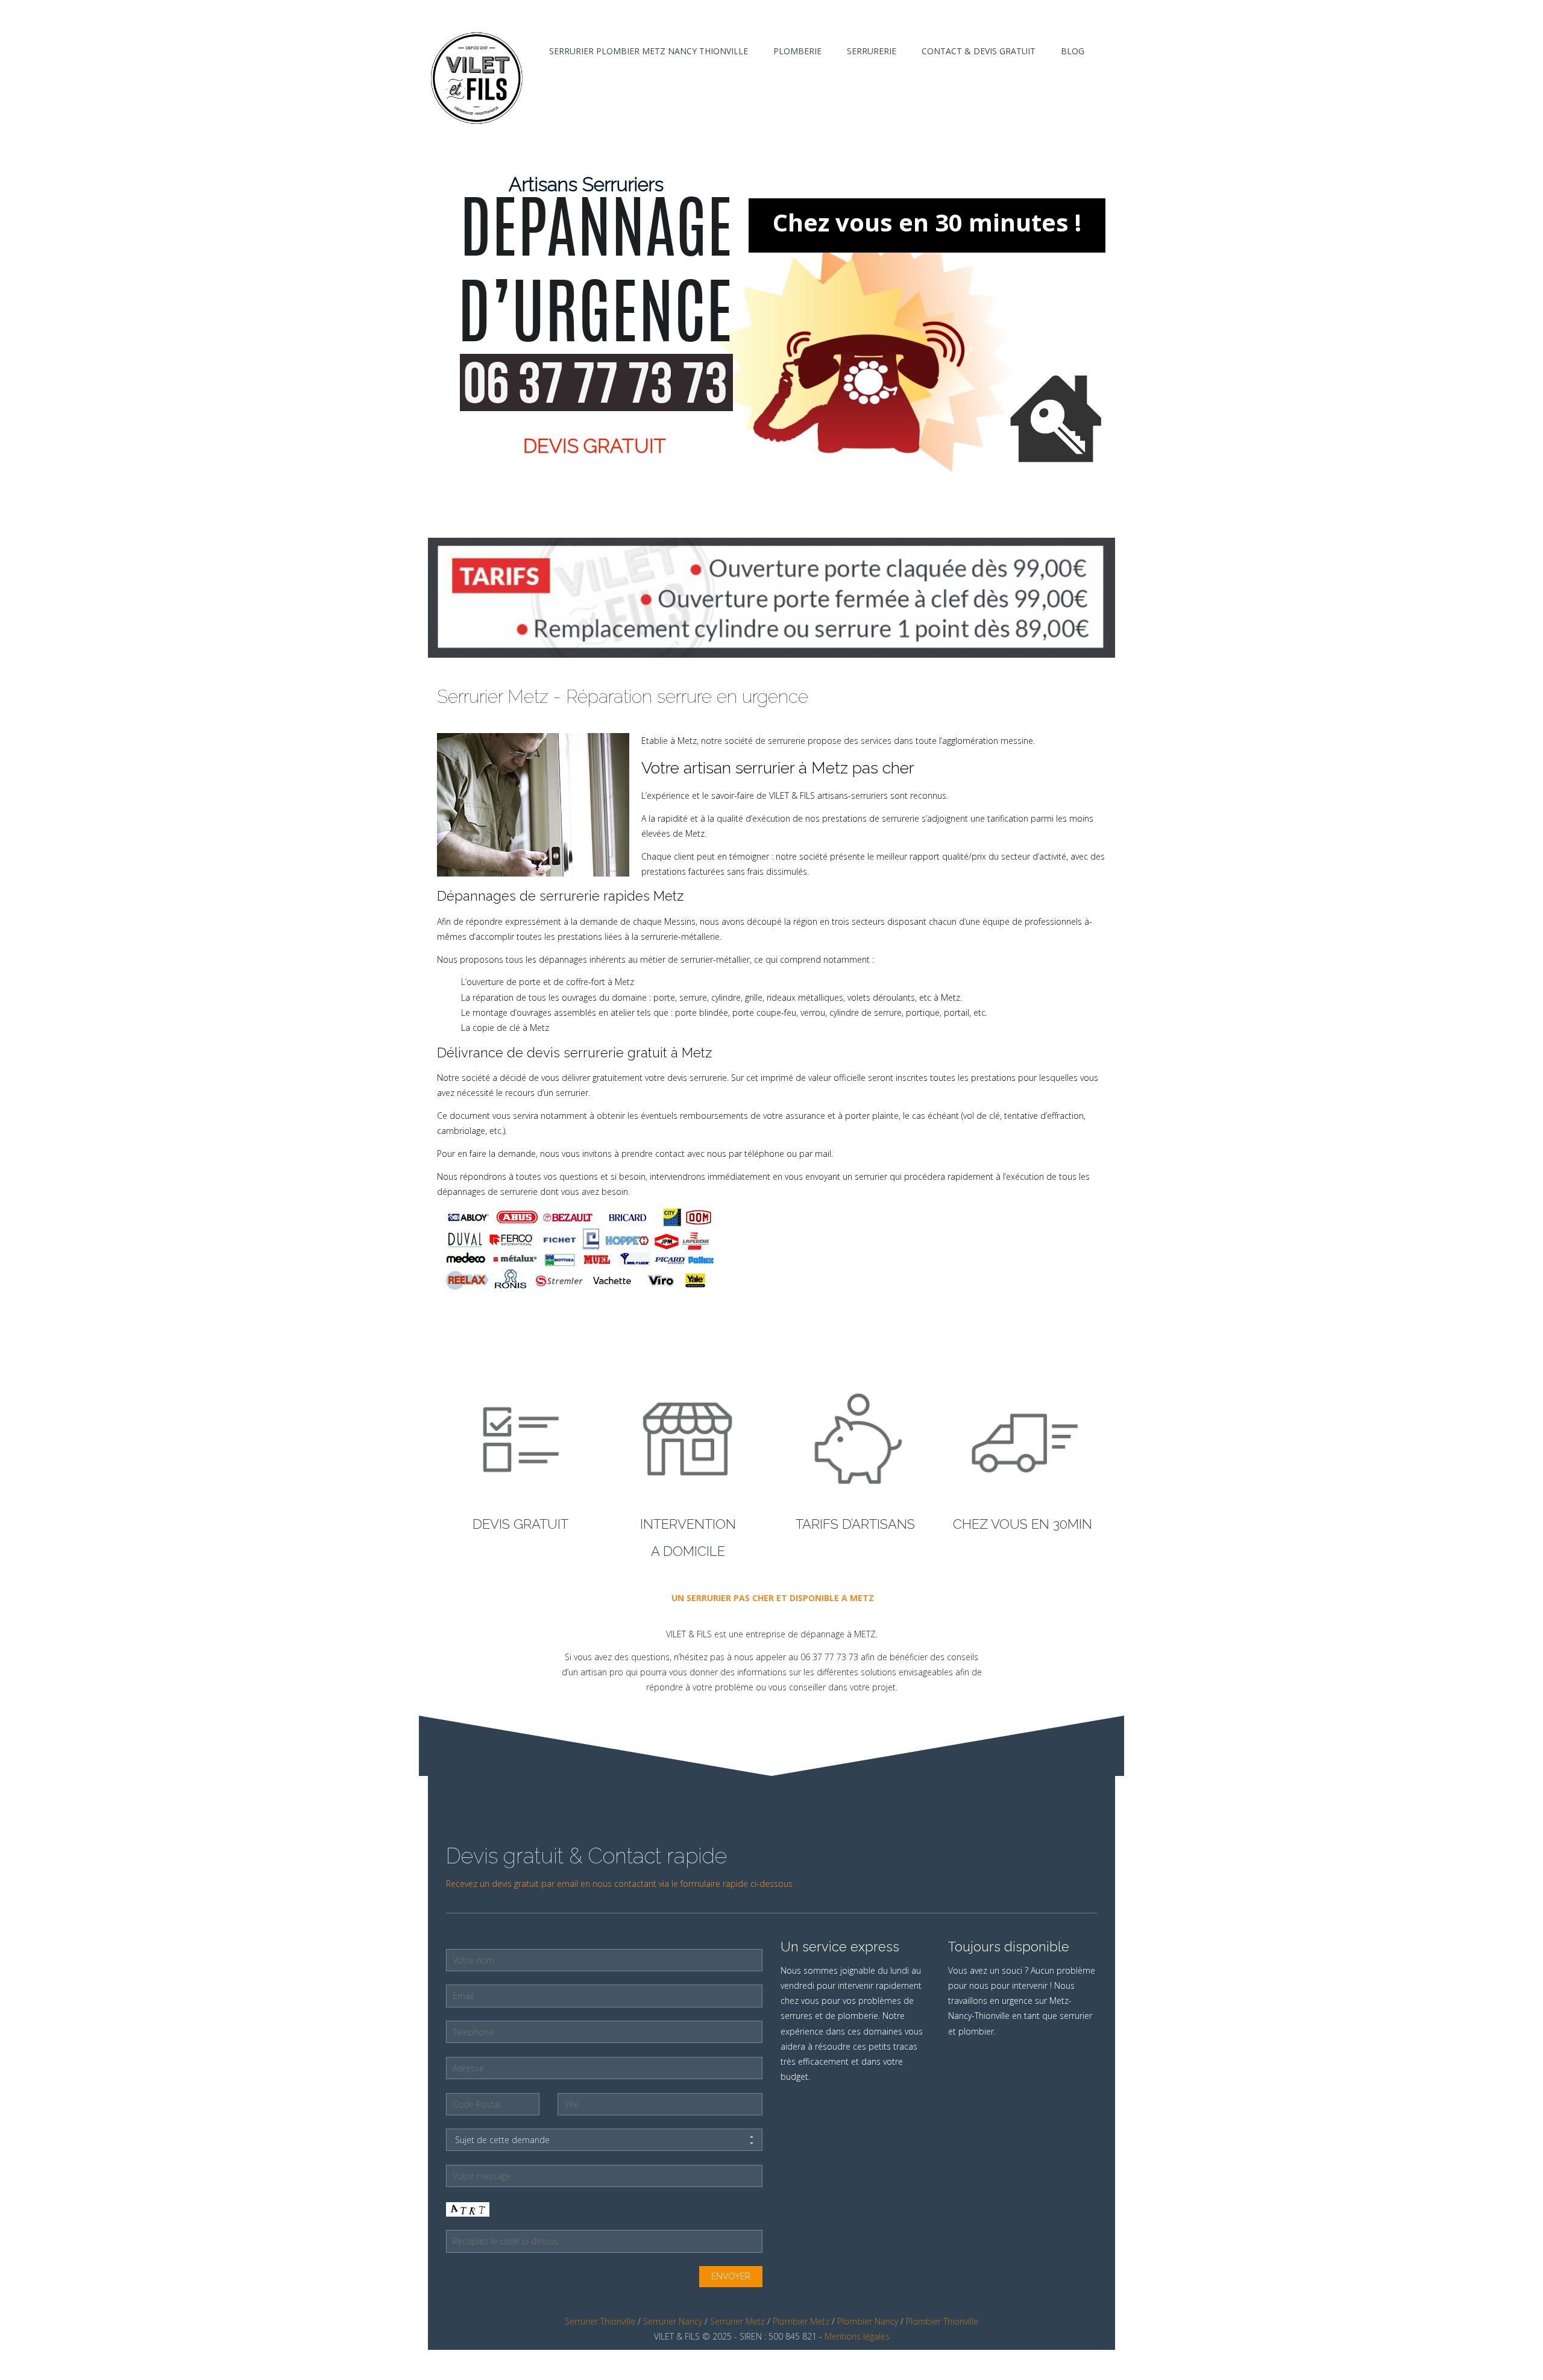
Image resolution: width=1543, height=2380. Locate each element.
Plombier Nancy (868, 2321)
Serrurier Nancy (673, 2321)
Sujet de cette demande (502, 2140)
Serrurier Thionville (600, 2321)
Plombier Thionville (942, 2321)
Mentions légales (857, 2336)
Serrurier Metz (737, 2321)
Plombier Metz (801, 2321)
